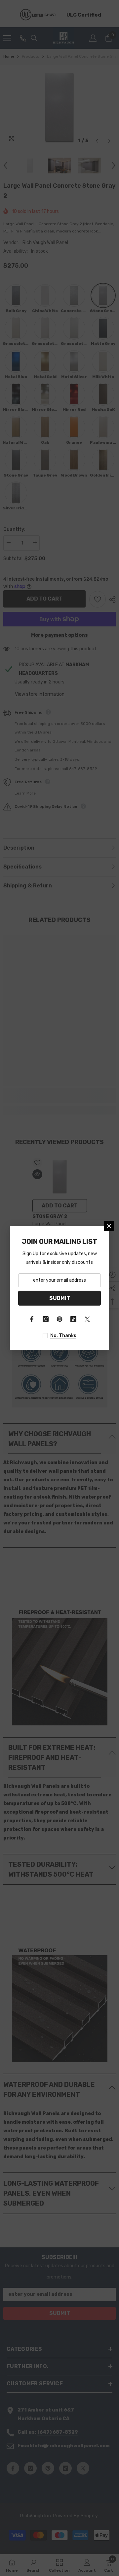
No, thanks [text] (63, 1336)
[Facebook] (32, 1319)
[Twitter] (87, 1319)
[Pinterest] (59, 1319)
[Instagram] (46, 1319)
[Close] (109, 1226)
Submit (60, 1298)
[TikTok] (73, 1319)
